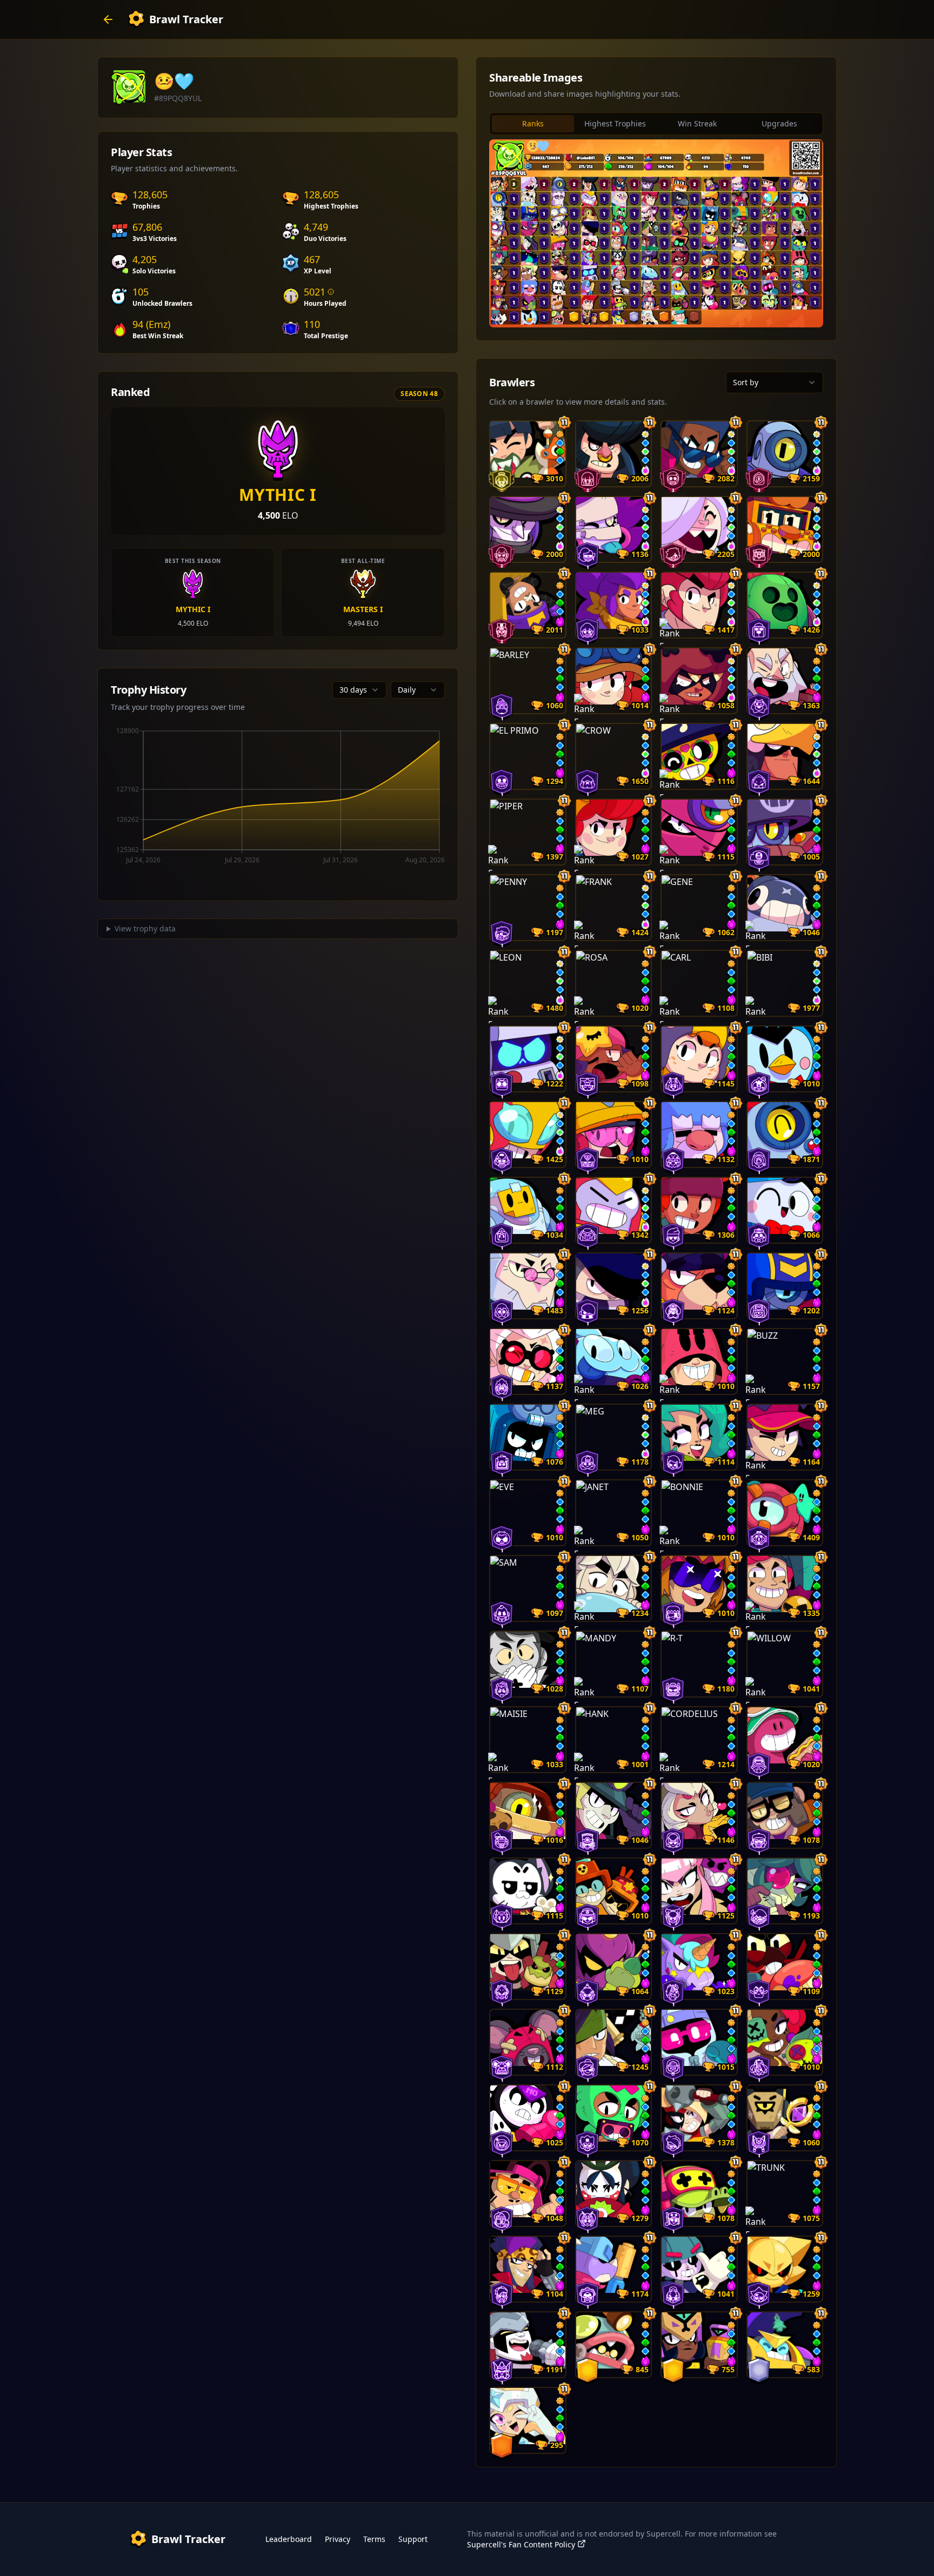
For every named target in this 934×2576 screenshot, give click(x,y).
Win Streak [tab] (697, 123)
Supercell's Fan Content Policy (521, 2544)
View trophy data (145, 928)
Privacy (338, 2539)
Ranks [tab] (533, 123)
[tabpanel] (656, 233)
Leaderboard (289, 2539)
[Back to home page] (108, 19)
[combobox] (359, 690)
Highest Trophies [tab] (615, 123)
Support (413, 2539)
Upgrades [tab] (779, 123)
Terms (374, 2539)
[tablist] (656, 124)
